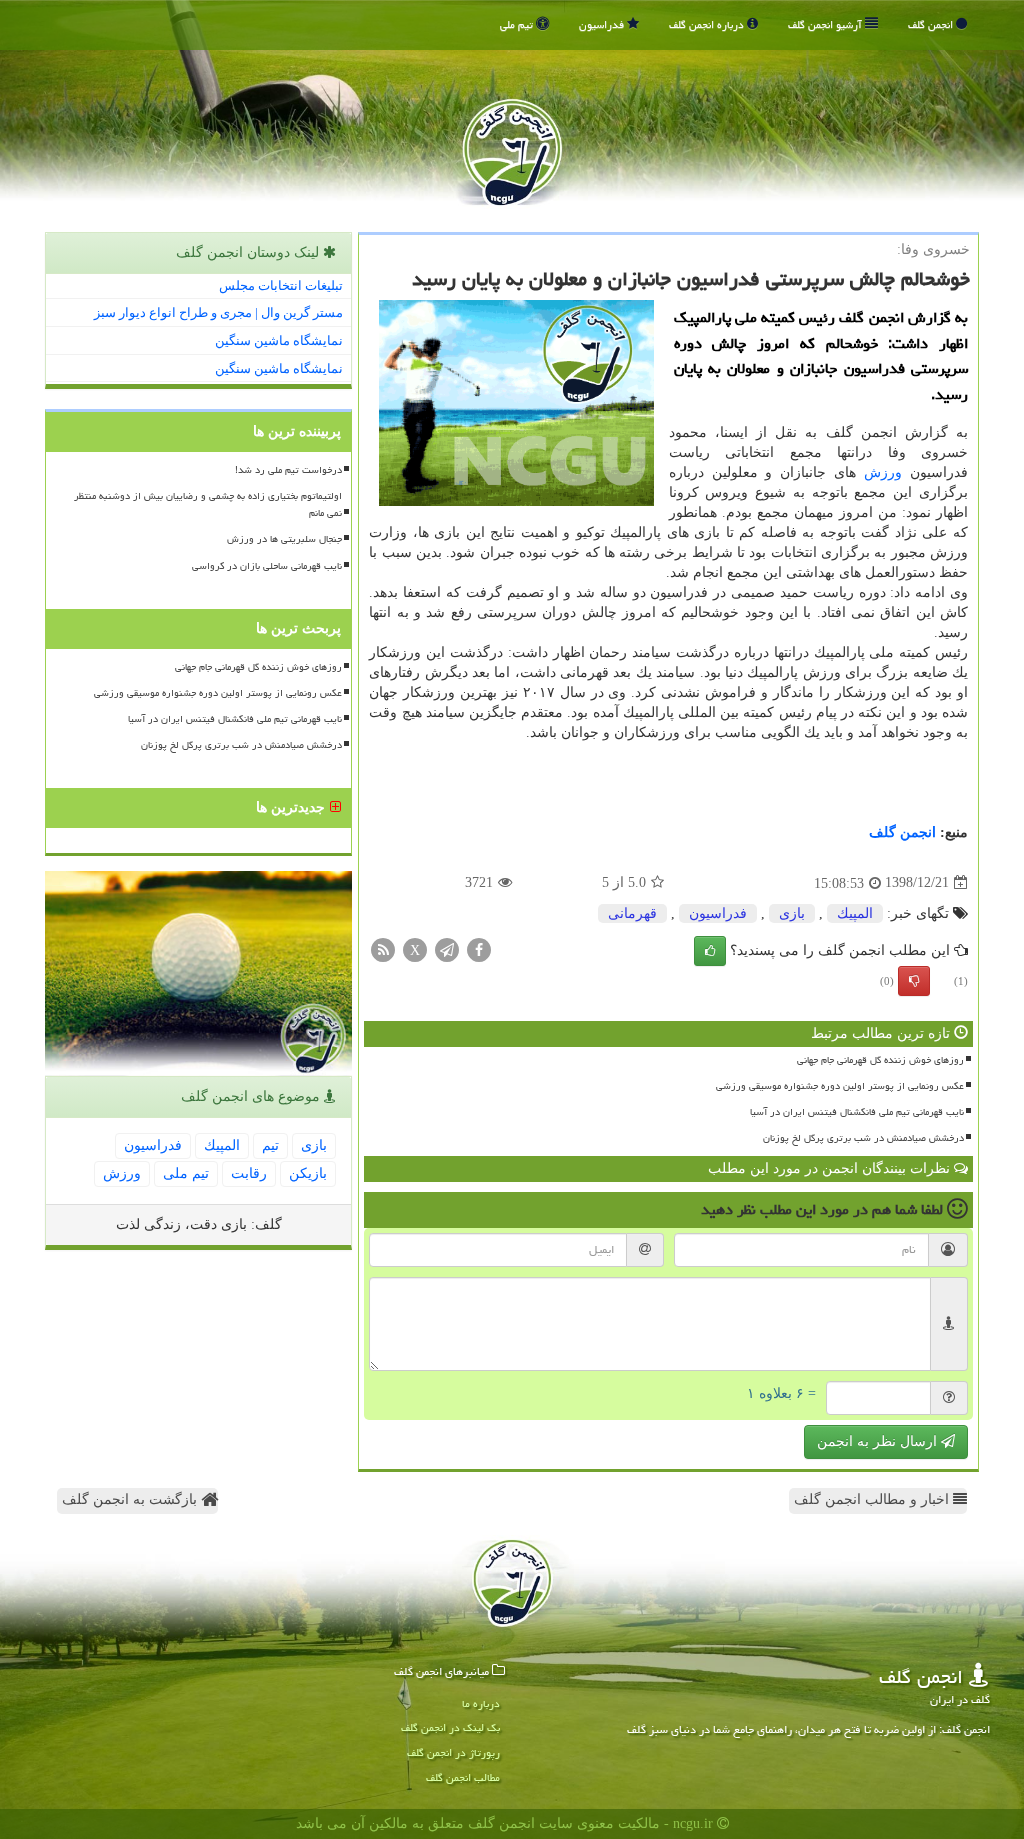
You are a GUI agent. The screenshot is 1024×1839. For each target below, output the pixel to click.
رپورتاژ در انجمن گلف (453, 1752)
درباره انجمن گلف (708, 24)
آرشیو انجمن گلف (826, 24)
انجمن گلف (932, 24)
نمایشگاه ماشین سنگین (279, 340)
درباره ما (481, 1703)
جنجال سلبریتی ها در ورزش (284, 539)
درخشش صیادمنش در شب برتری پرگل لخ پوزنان (863, 1138)
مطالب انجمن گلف (463, 1777)
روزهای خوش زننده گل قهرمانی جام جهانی (880, 1060)
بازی (792, 913)
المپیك (855, 913)
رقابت (249, 1173)
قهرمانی (632, 913)
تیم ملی (518, 24)
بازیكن (308, 1173)
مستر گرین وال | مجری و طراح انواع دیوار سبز (218, 312)
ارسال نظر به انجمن (879, 1441)
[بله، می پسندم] (710, 951)
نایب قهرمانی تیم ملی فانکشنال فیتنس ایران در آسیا (857, 1112)
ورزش (883, 472)
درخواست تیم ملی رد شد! (288, 470)
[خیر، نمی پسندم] (914, 981)
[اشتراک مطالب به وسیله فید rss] (383, 948)
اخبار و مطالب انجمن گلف (873, 1499)
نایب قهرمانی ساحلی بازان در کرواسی (267, 566)
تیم (270, 1145)
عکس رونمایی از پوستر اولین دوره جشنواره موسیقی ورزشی (840, 1086)
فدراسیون (603, 24)
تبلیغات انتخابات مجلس (281, 285)
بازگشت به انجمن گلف (131, 1499)
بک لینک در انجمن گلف (450, 1727)
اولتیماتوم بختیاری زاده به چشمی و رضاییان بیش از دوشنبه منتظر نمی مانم (208, 504)
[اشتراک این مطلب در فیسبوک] (479, 948)
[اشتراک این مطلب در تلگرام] (447, 948)
